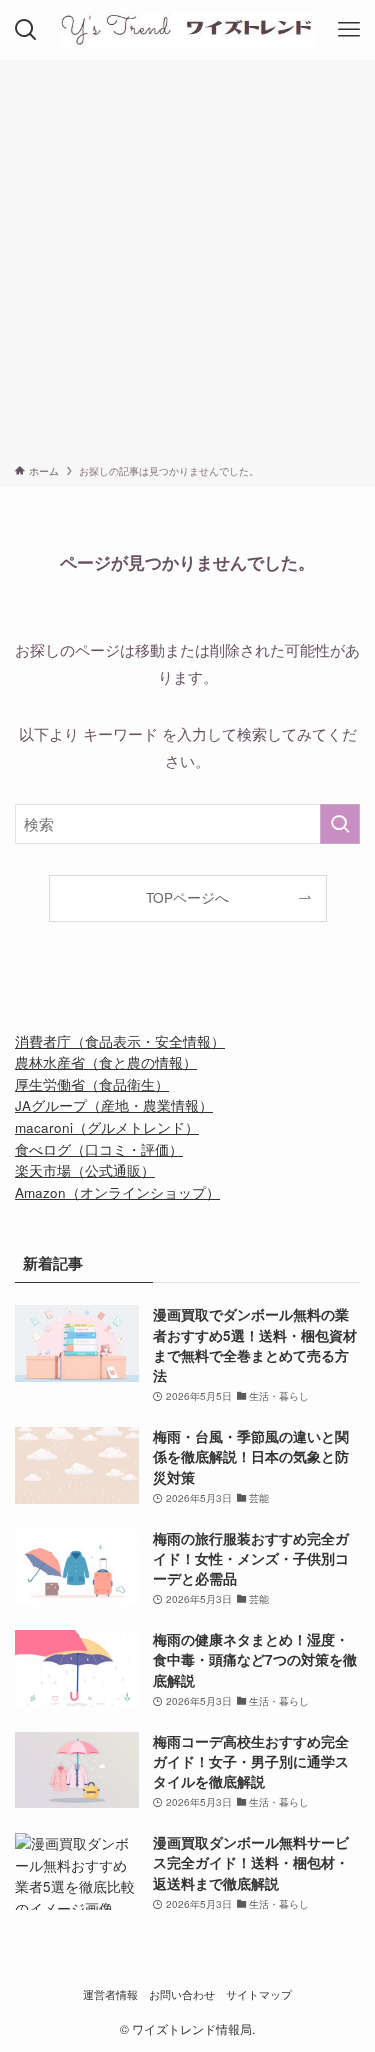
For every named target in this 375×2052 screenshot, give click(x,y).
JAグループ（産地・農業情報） (114, 1105)
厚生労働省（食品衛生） (92, 1084)
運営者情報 (110, 1994)
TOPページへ (187, 897)
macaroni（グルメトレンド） (107, 1127)
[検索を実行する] (340, 824)
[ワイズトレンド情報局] (188, 30)
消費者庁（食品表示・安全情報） (120, 1041)
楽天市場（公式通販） (85, 1170)
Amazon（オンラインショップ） (117, 1192)
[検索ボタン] (26, 30)
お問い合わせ (182, 1994)
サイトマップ (259, 1994)
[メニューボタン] (349, 30)
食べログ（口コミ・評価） (99, 1149)
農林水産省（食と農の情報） (106, 1062)
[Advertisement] (187, 265)
